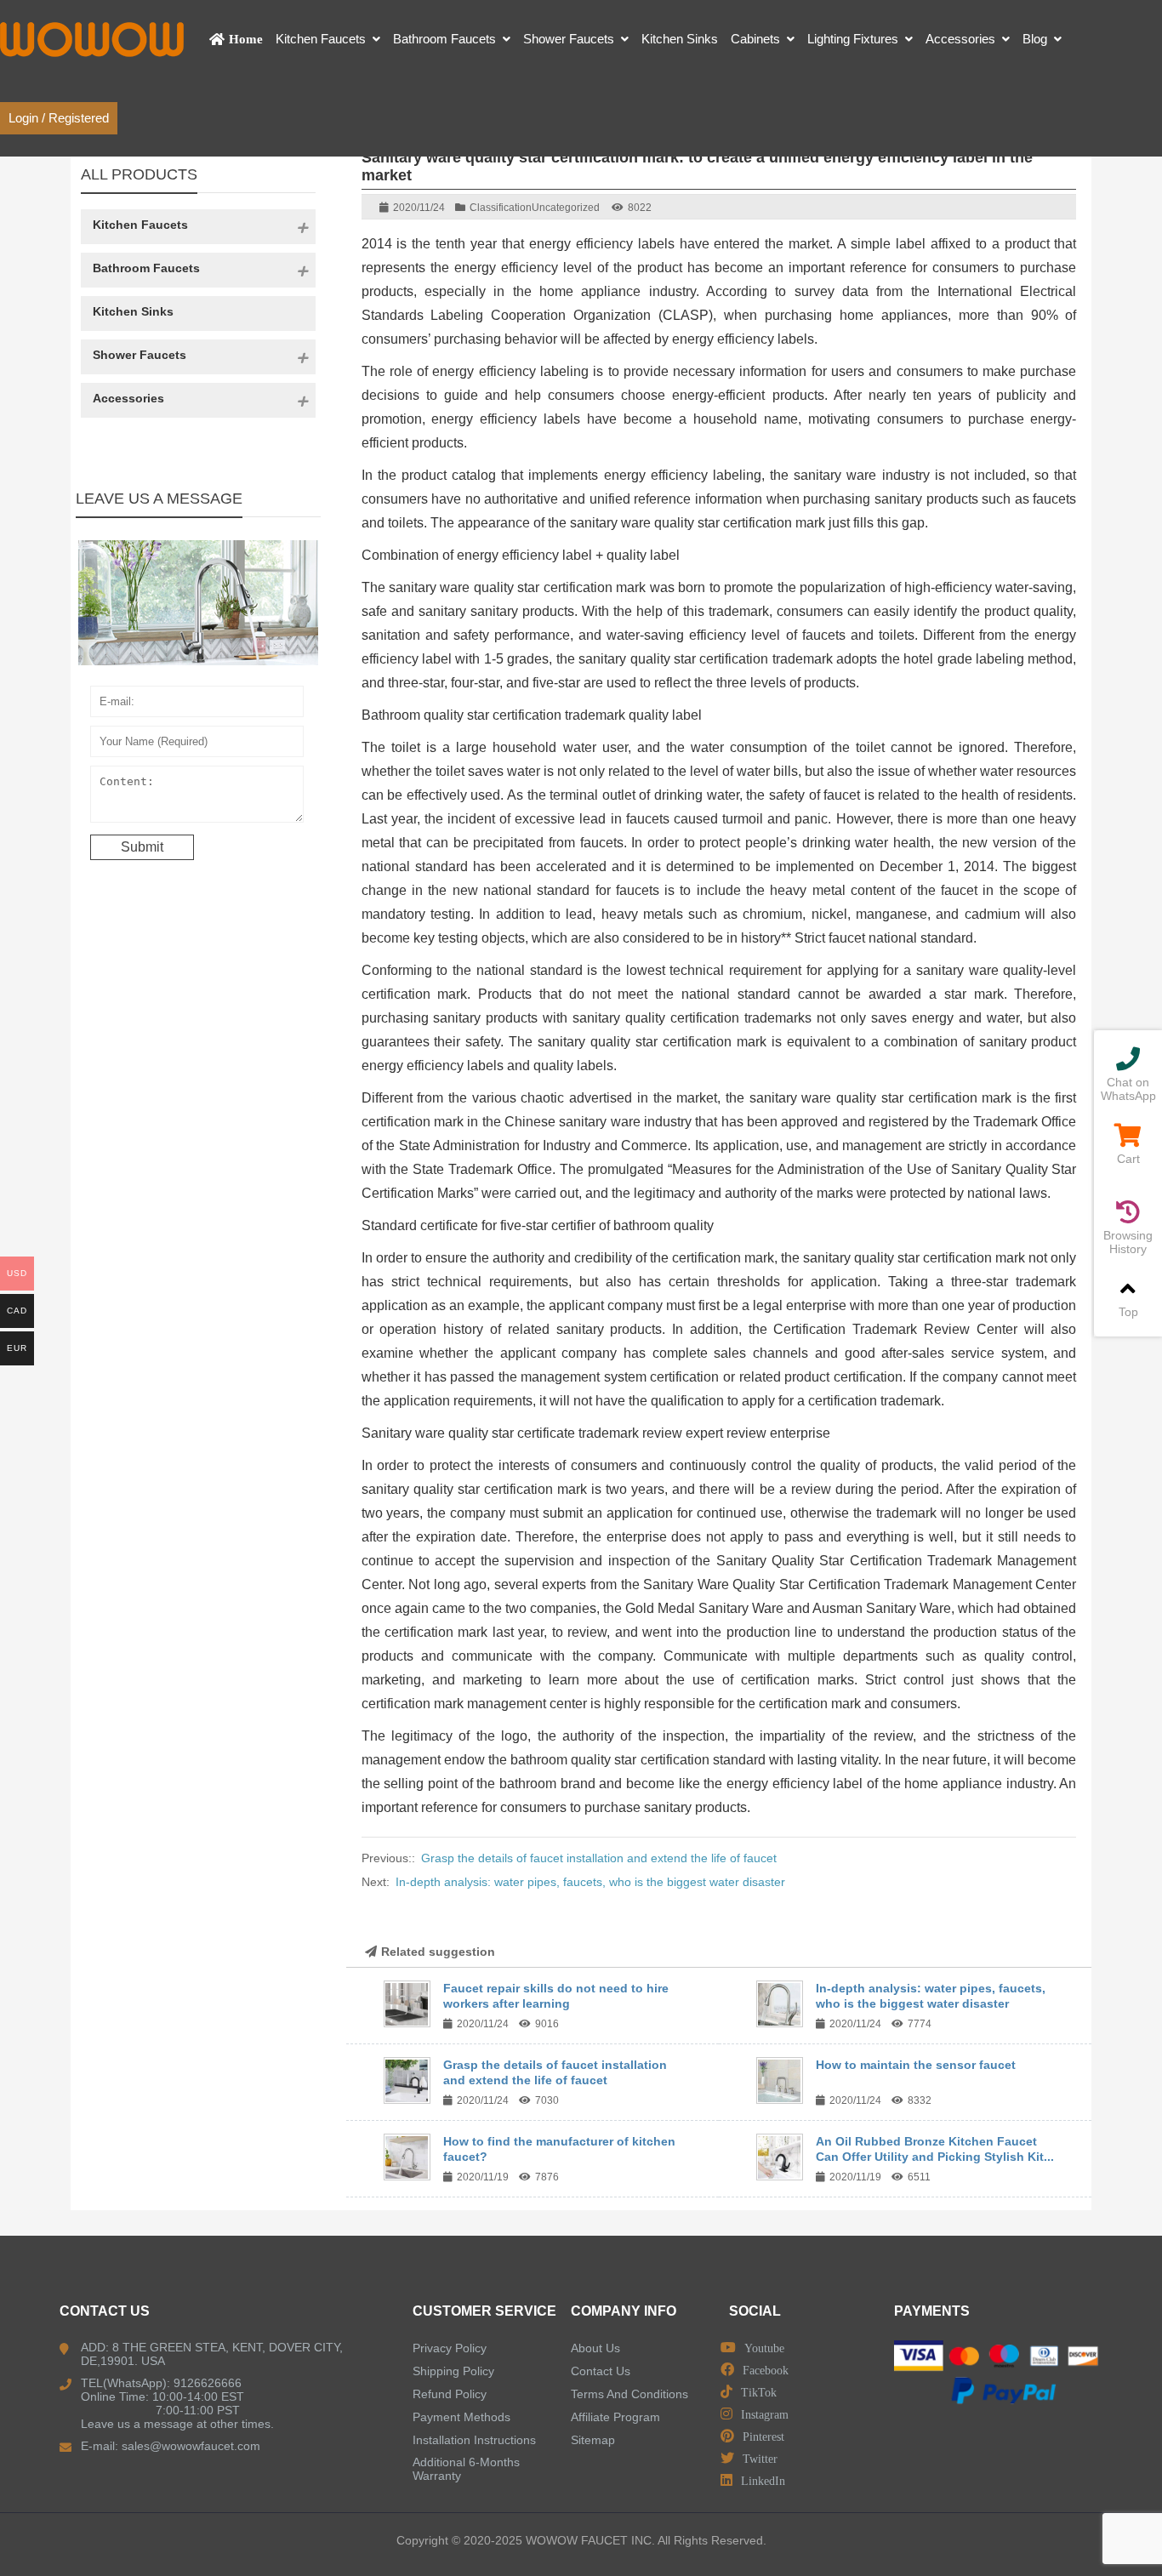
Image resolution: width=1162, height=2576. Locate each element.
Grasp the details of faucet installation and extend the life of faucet (599, 1858)
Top (1128, 1312)
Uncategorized (566, 208)
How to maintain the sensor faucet (916, 2065)
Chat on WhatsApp (1128, 1089)
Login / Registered (59, 118)
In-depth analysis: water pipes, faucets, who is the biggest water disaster (590, 1882)
